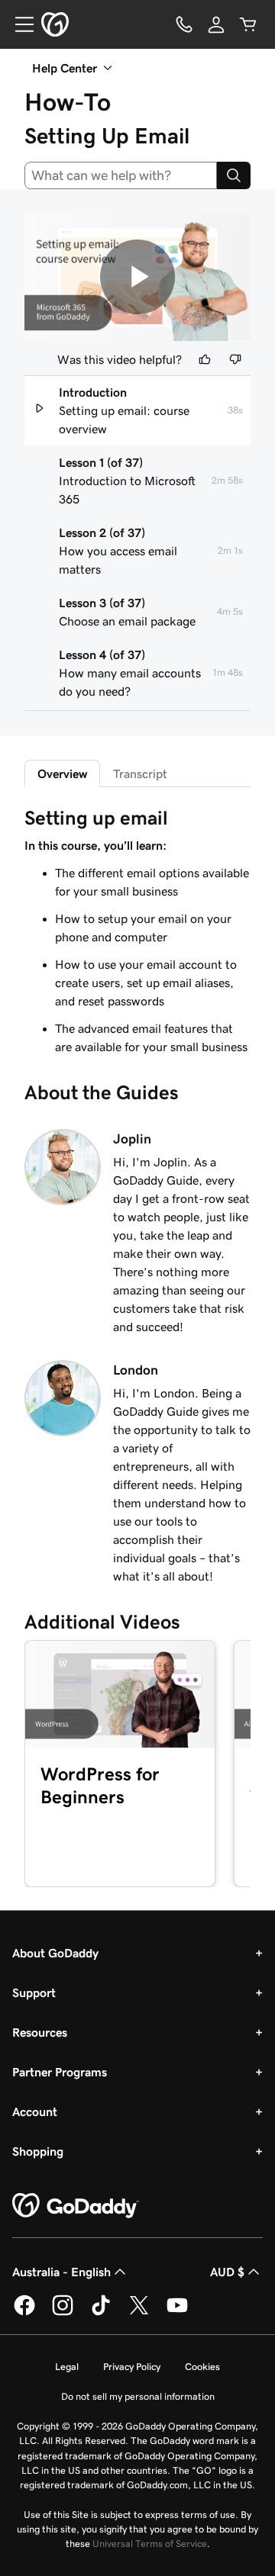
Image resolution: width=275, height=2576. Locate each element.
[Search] (234, 175)
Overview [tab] (62, 773)
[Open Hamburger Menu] (18, 24)
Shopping (38, 2151)
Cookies (202, 2367)
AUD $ (227, 2272)
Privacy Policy (132, 2367)
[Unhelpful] (235, 359)
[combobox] (121, 175)
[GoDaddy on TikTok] (101, 2313)
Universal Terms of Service (150, 2544)
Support (34, 1992)
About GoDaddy (55, 1953)
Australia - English (61, 2272)
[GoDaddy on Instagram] (63, 2313)
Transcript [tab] (140, 773)
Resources (40, 2032)
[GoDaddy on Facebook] (24, 2313)
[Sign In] (216, 24)
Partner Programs (60, 2072)
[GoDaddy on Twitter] (139, 2313)
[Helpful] (205, 359)
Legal (67, 2367)
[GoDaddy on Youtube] (177, 2313)
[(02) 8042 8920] (184, 24)
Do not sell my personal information (138, 2396)
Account (35, 2111)
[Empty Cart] (248, 24)
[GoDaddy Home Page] (76, 2206)
